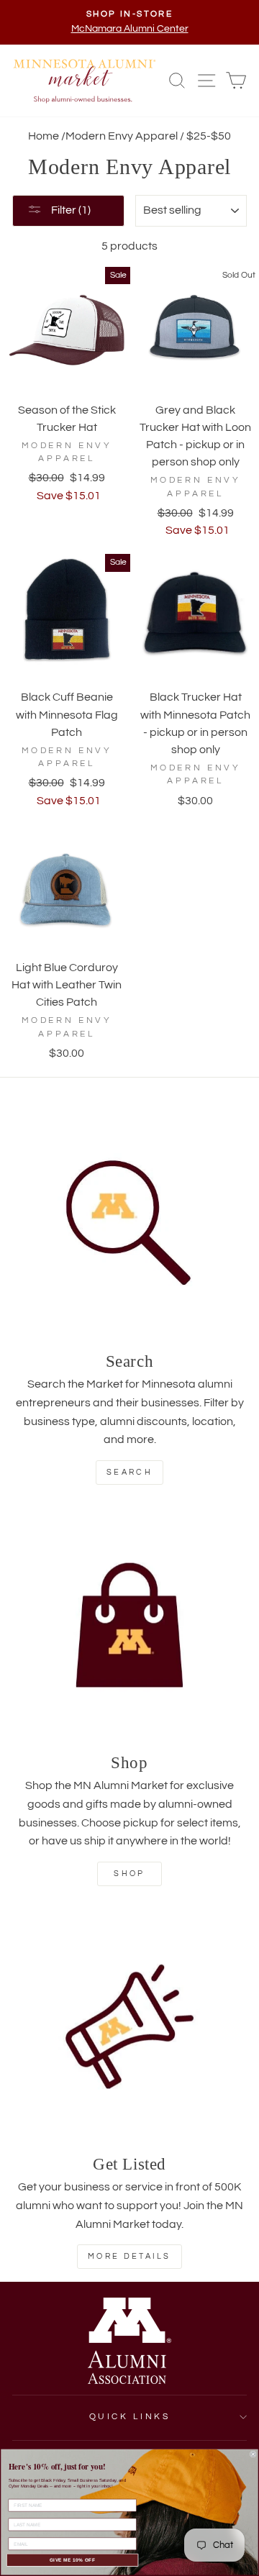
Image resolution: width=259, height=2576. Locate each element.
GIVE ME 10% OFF (73, 2560)
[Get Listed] (129, 2026)
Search (129, 1472)
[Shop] (129, 1625)
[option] (129, 22)
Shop (129, 1874)
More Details (129, 2256)
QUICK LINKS (130, 2417)
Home (44, 136)
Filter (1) (70, 210)
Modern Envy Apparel (122, 136)
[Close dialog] (253, 2454)
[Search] (129, 1224)
